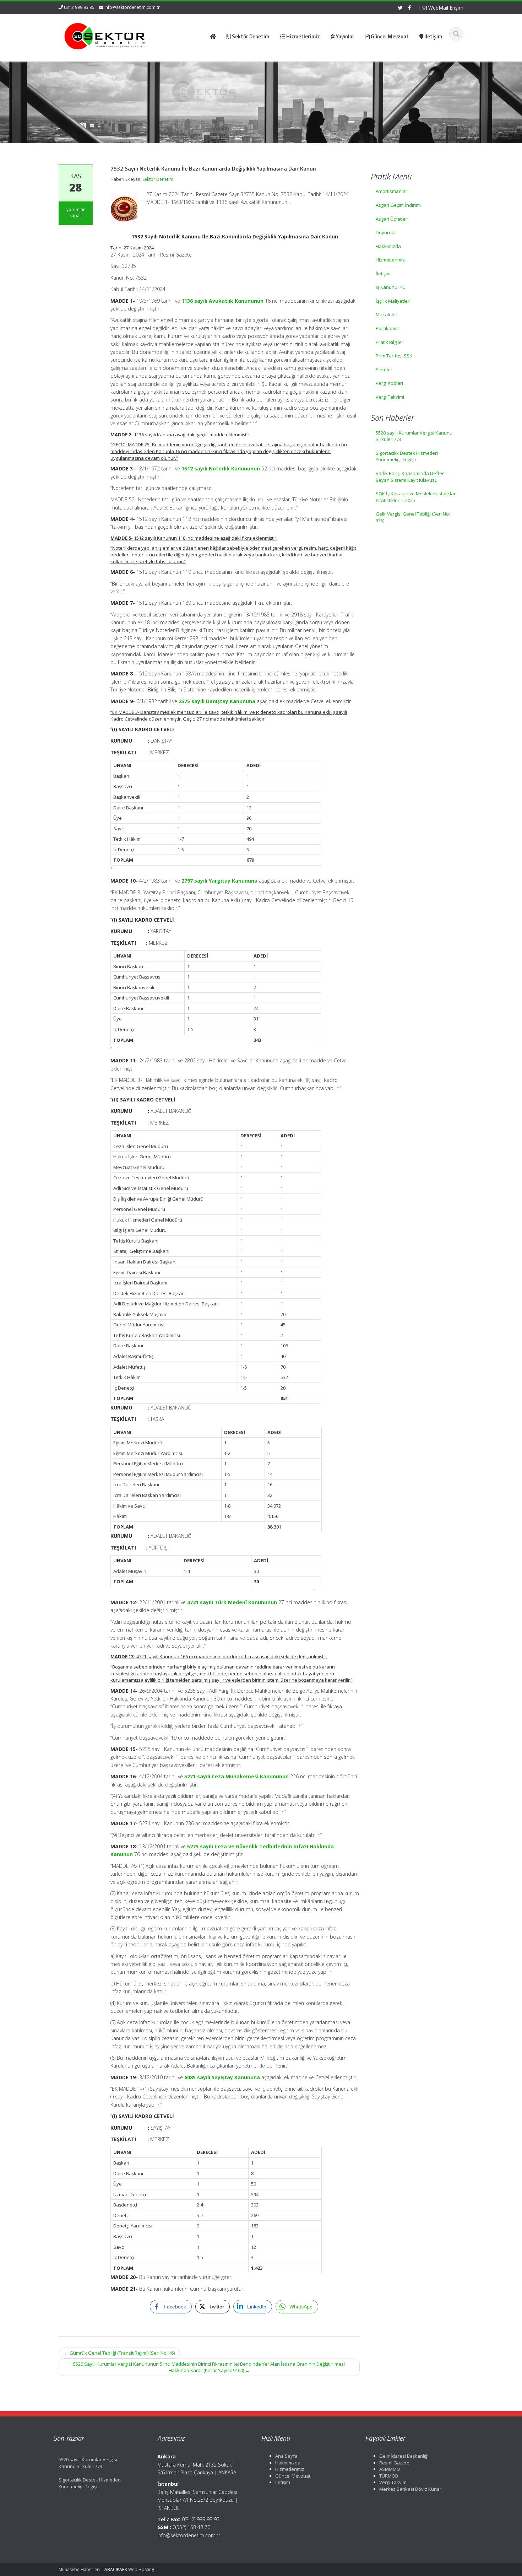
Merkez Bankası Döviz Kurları (411, 2489)
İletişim (383, 274)
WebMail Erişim (445, 8)
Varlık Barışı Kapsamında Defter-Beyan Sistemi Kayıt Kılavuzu (410, 477)
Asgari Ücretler (391, 219)
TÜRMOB (389, 2476)
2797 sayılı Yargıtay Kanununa (219, 881)
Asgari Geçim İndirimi (398, 205)
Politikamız (387, 328)
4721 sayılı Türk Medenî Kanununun (232, 1602)
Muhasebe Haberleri (79, 2569)
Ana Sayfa (286, 2456)
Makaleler (387, 314)
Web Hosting (141, 2569)
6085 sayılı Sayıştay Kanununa (222, 2077)
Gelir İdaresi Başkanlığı (404, 2456)
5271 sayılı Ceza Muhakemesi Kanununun (236, 1776)
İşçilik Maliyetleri (393, 301)
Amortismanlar (391, 191)
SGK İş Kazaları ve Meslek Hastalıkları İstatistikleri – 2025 (416, 497)
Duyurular (387, 232)
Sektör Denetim (158, 179)
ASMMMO (390, 2469)
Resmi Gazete (394, 2463)
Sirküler (384, 370)
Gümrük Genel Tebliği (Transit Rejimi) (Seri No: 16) (119, 2353)
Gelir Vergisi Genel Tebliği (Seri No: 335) (413, 517)
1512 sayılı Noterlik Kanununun (221, 468)
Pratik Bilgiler (390, 342)
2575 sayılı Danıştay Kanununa (217, 701)
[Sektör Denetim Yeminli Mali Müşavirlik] (105, 36)
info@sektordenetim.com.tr (132, 7)
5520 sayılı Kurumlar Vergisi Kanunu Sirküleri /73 (414, 436)
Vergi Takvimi (390, 397)
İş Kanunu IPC (390, 287)
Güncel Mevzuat (293, 2476)
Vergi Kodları (389, 383)
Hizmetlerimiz (390, 260)
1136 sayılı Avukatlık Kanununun (222, 301)
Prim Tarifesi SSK (394, 356)
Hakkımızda (388, 246)
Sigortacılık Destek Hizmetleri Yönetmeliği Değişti (407, 456)
